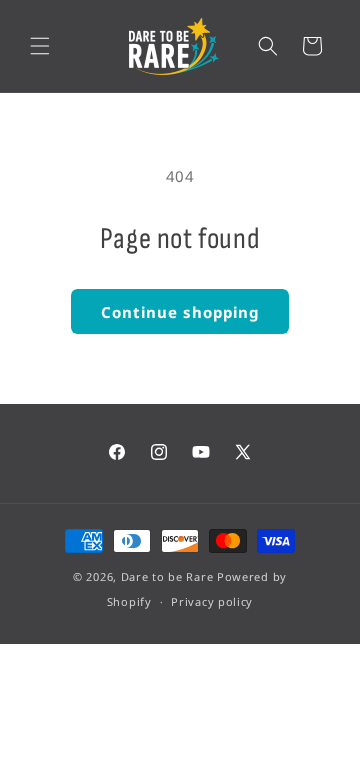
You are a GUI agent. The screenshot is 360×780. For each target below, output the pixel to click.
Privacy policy (212, 601)
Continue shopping (180, 312)
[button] (40, 46)
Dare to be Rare (167, 576)
